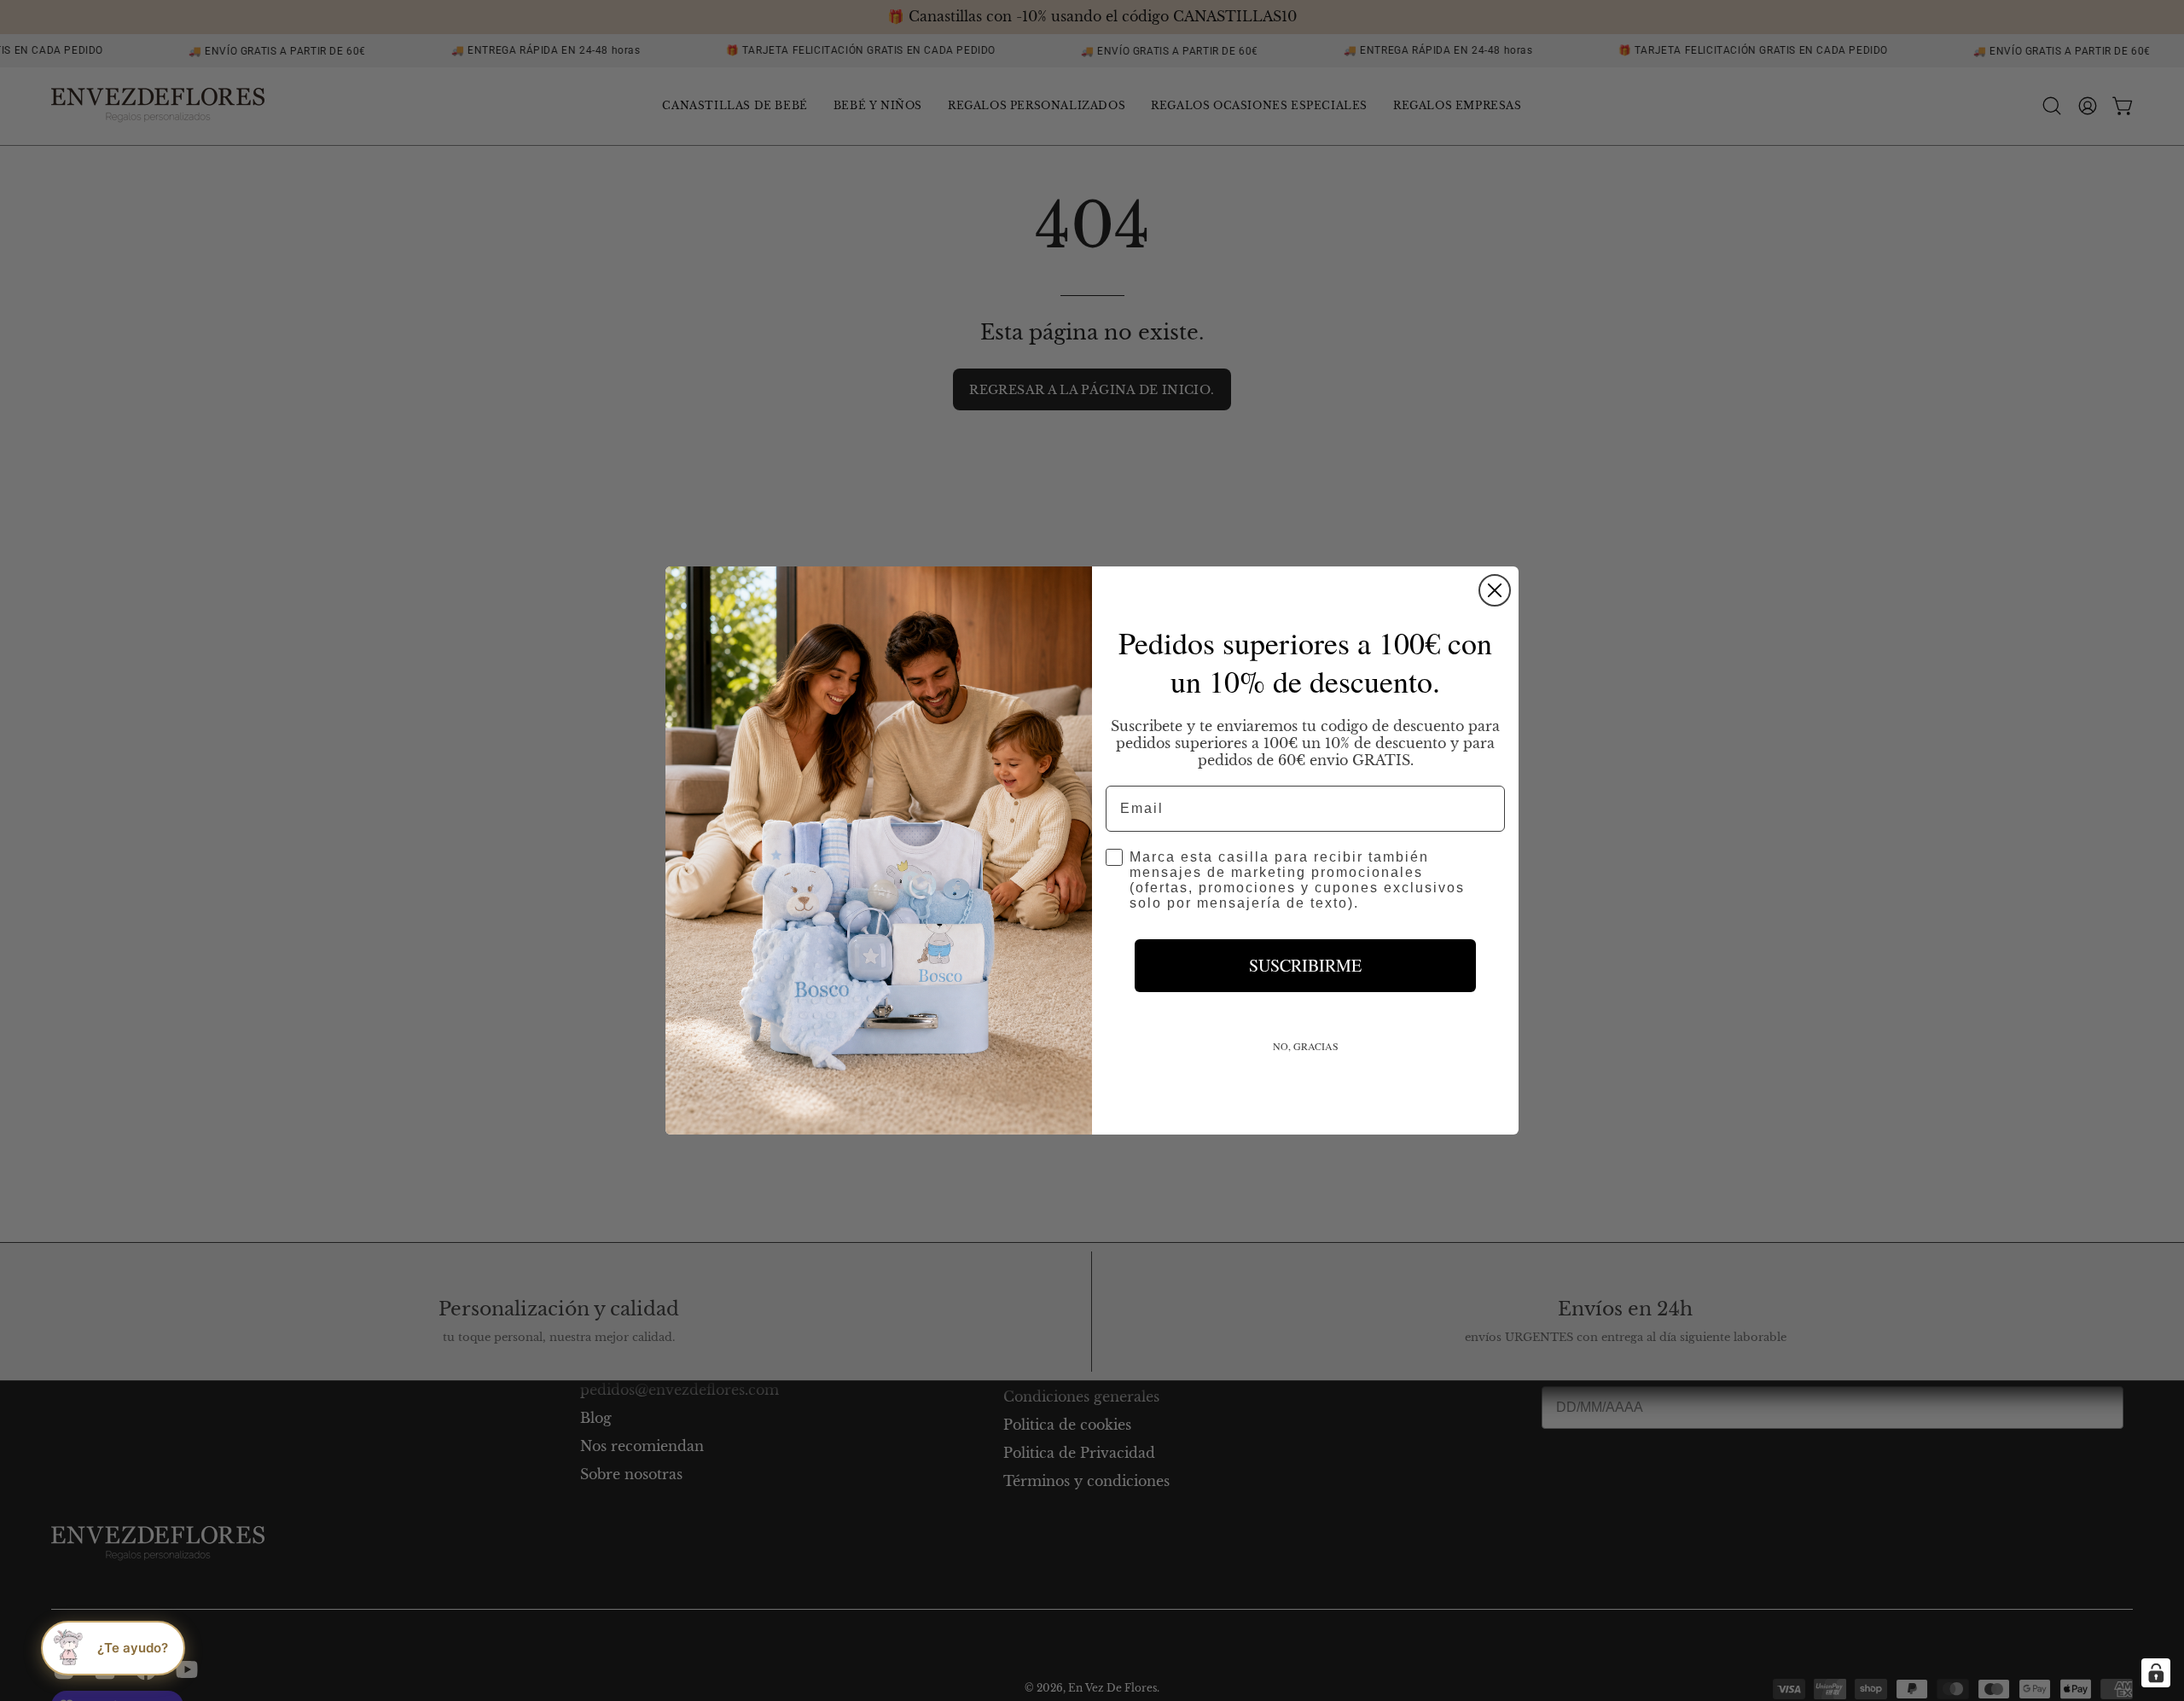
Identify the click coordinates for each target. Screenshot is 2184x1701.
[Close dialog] (1495, 590)
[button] (113, 1648)
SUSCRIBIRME (1305, 965)
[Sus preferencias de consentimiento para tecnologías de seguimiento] (2156, 1673)
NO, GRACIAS (1306, 1046)
